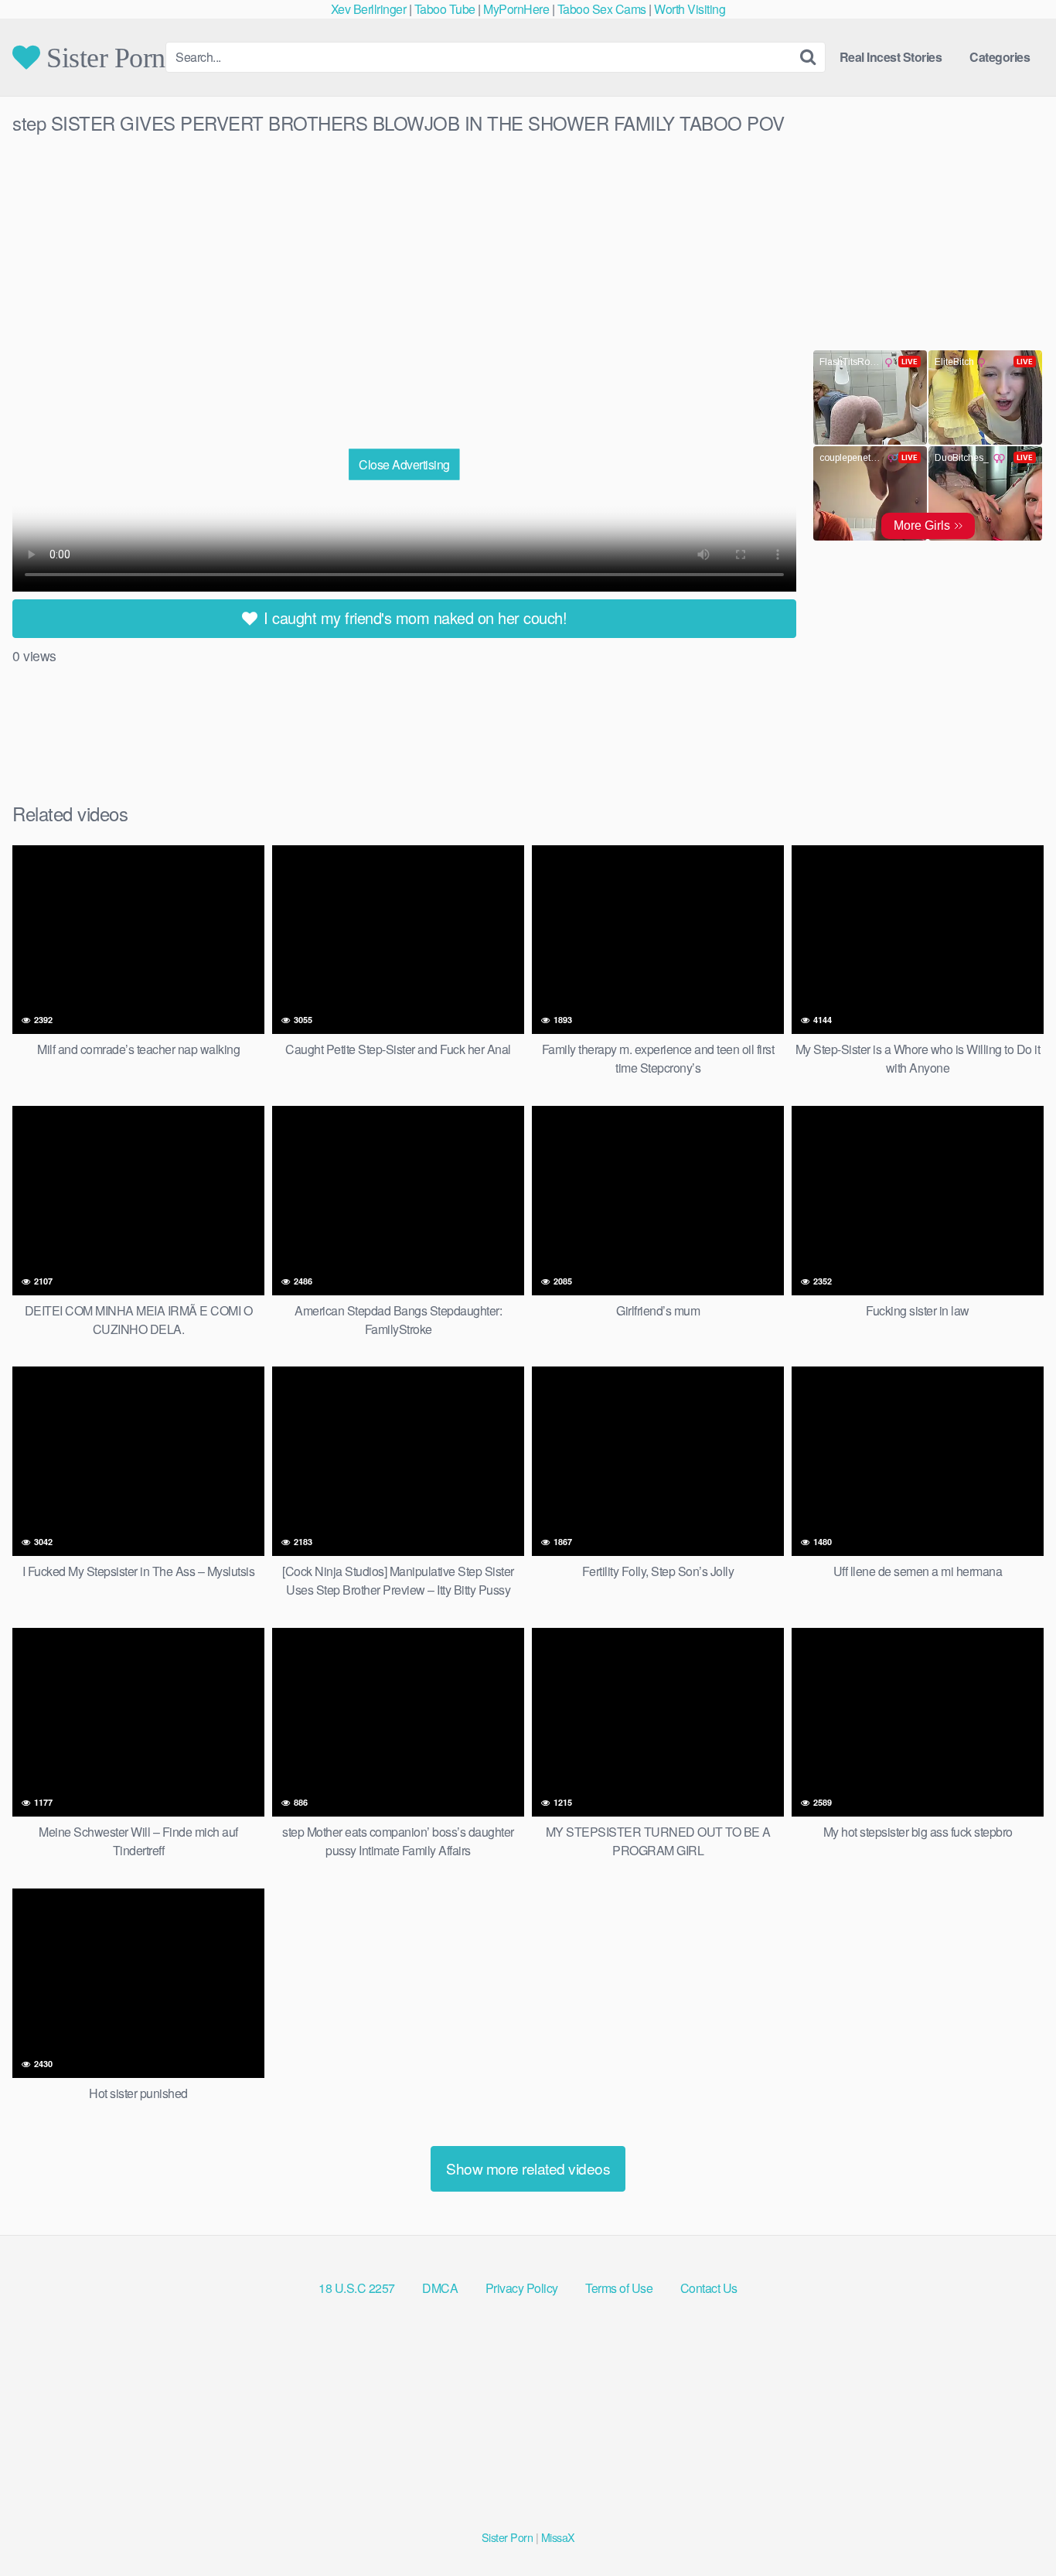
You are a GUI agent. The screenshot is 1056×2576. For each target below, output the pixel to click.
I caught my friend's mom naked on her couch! (414, 618)
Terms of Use (619, 2288)
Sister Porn (103, 57)
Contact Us (709, 2288)
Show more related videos (528, 2168)
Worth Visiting (690, 9)
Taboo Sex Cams (602, 9)
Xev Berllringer (369, 9)
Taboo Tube (445, 9)
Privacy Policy (522, 2288)
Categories (1000, 57)
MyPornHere (516, 9)
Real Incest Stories (891, 57)
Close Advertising (404, 464)
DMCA (440, 2288)
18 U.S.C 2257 (357, 2288)
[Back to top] (1013, 2527)
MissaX (558, 2537)
